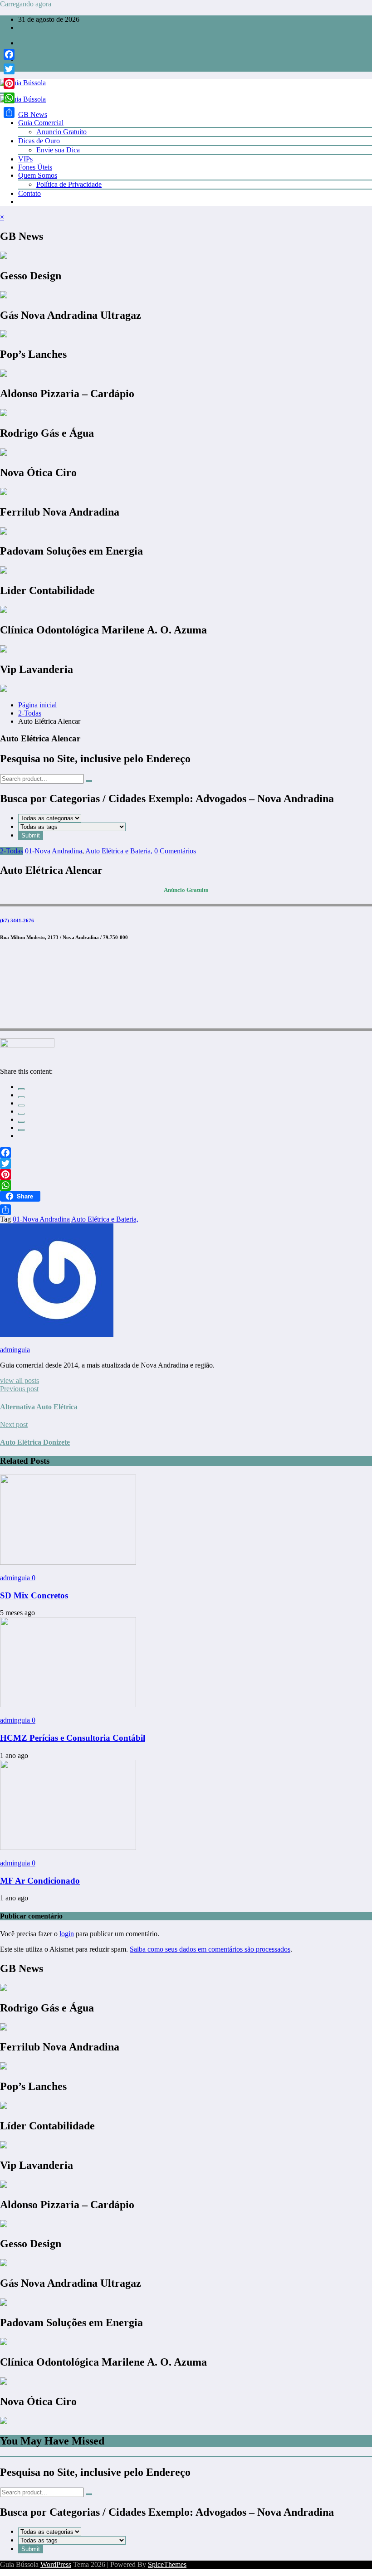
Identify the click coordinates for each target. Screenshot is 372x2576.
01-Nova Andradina (54, 851)
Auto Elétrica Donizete (35, 1442)
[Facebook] (186, 1153)
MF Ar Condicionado (40, 1881)
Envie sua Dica (58, 150)
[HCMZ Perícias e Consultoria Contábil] (68, 1705)
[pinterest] (21, 1122)
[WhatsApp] (21, 1130)
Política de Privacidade (69, 184)
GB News (33, 114)
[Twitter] (186, 1164)
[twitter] (21, 1097)
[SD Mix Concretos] (68, 1562)
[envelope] (21, 1114)
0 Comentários (175, 851)
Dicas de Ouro (39, 141)
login (67, 1934)
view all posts (20, 1381)
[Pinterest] (186, 1174)
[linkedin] (21, 1105)
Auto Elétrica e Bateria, (119, 851)
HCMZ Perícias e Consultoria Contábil (73, 1738)
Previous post (19, 1389)
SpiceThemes (167, 2564)
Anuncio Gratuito (61, 132)
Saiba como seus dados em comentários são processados (210, 1949)
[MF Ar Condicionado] (68, 1848)
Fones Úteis (35, 167)
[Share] (186, 1210)
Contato (29, 193)
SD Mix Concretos (34, 1595)
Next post (14, 1424)
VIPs (25, 159)
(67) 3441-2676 (17, 920)
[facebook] (21, 1089)
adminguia (15, 1350)
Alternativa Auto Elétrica (39, 1407)
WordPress (56, 2564)
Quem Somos (38, 175)
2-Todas (12, 851)
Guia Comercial (41, 123)
